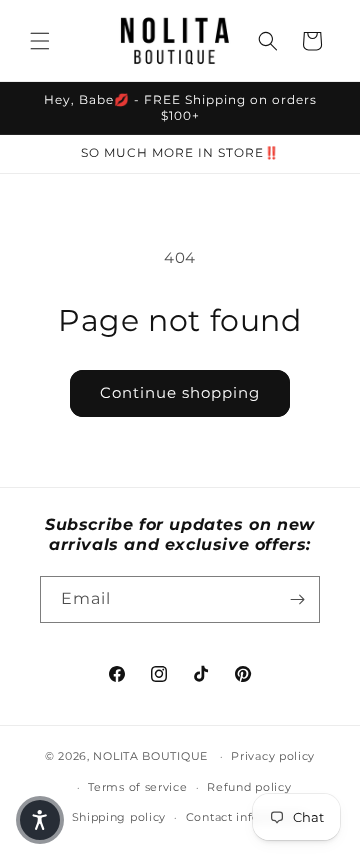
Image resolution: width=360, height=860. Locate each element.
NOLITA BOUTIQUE (150, 756)
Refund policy (249, 787)
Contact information (247, 817)
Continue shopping (180, 392)
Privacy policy (273, 756)
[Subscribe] (297, 599)
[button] (40, 41)
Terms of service (137, 787)
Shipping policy (119, 817)
